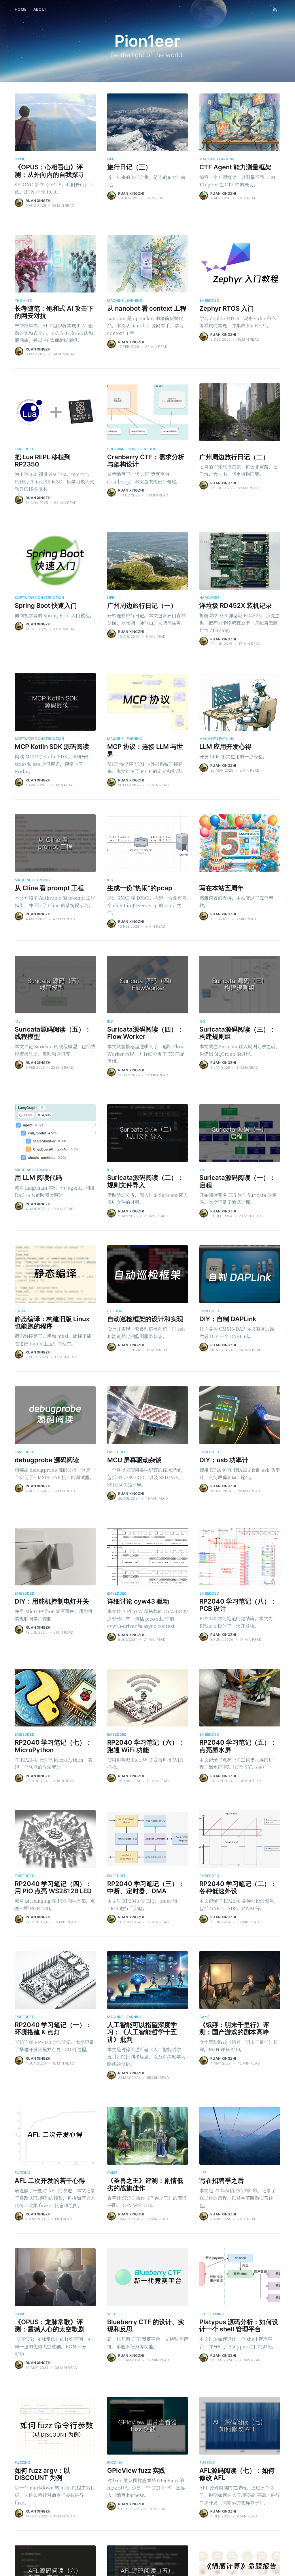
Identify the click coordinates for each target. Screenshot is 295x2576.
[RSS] (275, 9)
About (40, 9)
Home (21, 9)
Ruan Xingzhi (38, 201)
